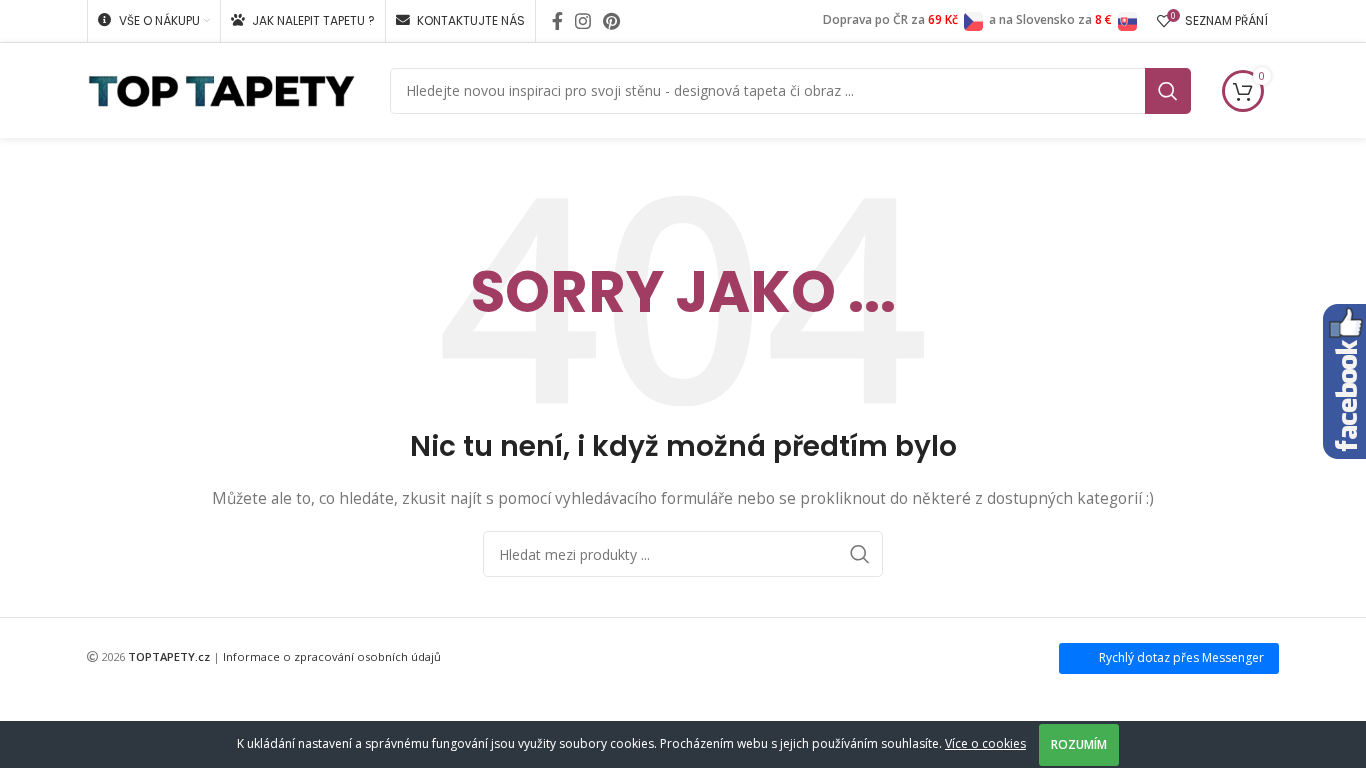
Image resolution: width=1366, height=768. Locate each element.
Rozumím (1079, 744)
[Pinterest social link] (611, 21)
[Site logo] (221, 88)
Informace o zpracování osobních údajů (332, 656)
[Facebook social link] (557, 21)
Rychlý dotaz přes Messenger (1181, 657)
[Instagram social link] (583, 21)
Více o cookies (985, 743)
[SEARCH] (1168, 91)
